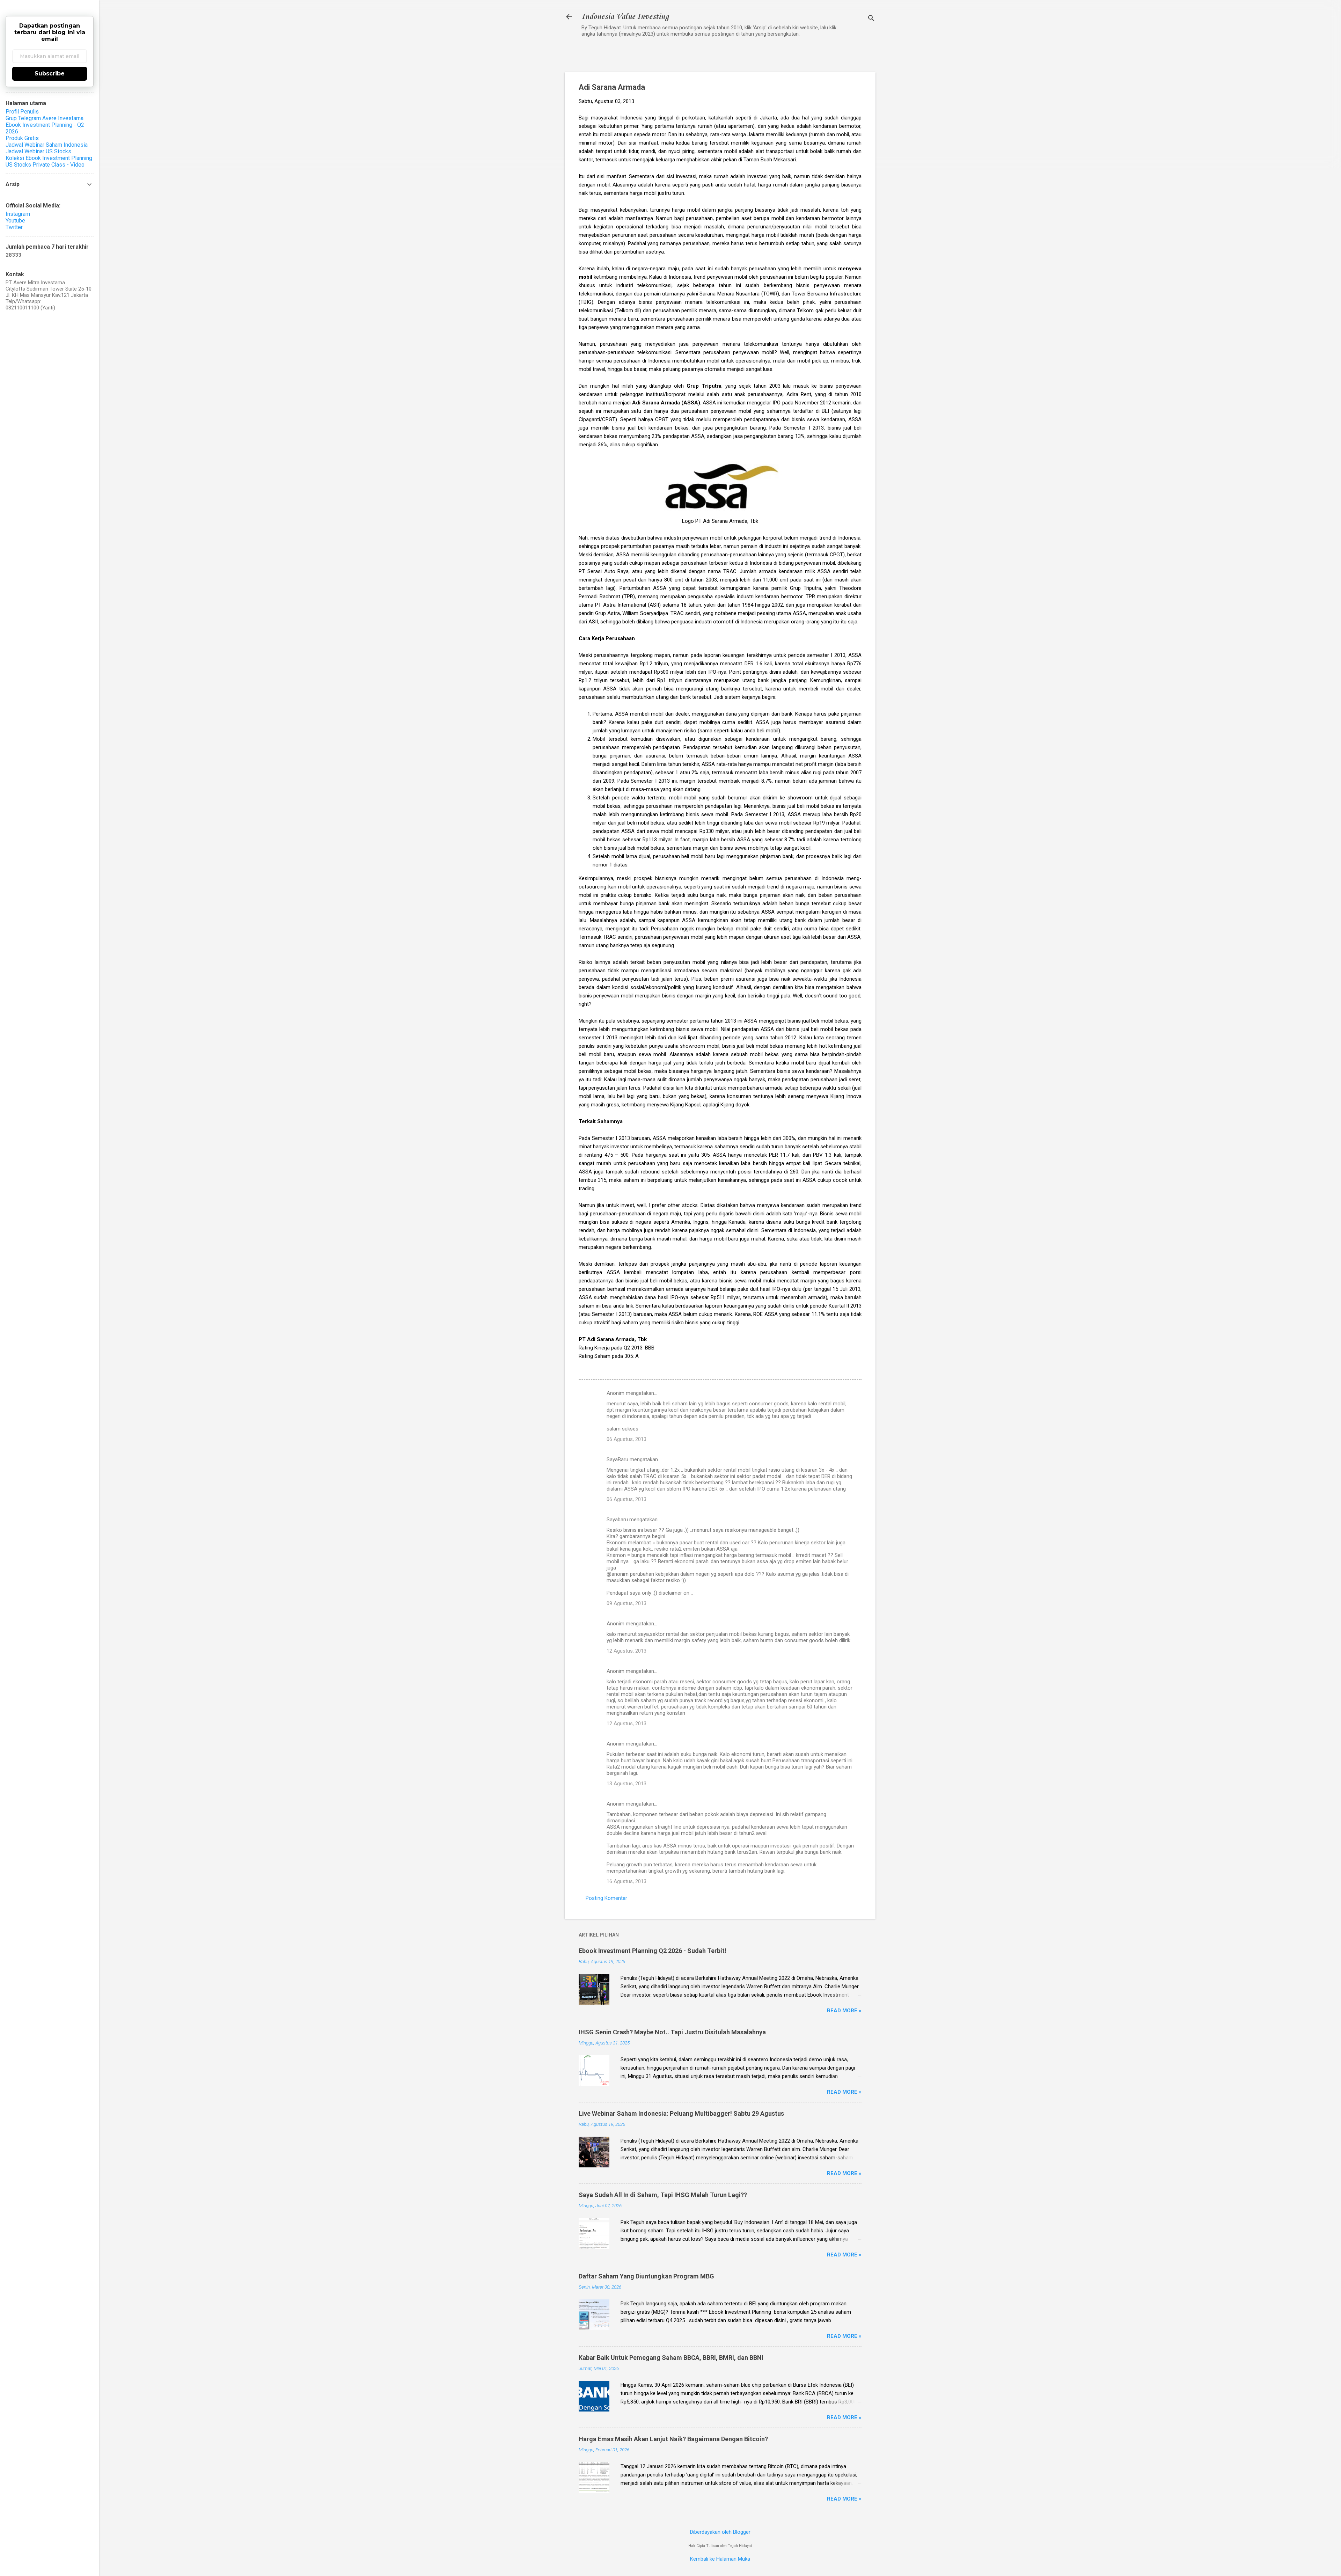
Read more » (844, 2011)
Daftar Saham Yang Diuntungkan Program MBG (646, 2276)
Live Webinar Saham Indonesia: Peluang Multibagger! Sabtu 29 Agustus (681, 2113)
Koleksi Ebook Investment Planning (49, 158)
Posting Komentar (606, 1898)
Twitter (14, 227)
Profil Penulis (22, 112)
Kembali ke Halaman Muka (720, 2559)
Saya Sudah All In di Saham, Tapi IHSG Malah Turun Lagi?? (663, 2195)
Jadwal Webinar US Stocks (38, 151)
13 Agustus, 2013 (626, 1784)
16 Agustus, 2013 (626, 1881)
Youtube (15, 221)
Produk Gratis (22, 138)
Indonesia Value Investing (625, 17)
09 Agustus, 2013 (626, 1603)
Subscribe (50, 74)
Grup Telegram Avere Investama (45, 118)
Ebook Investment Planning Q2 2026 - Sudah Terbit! (653, 1951)
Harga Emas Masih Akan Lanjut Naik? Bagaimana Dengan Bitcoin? (673, 2439)
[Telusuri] (871, 19)
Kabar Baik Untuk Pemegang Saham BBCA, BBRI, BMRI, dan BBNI (671, 2358)
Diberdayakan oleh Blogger (720, 2532)
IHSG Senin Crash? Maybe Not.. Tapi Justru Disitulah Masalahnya (672, 2032)
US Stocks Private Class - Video (45, 165)
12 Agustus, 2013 (626, 1651)
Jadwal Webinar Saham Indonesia (47, 145)
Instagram (18, 214)
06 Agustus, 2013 (626, 1439)
